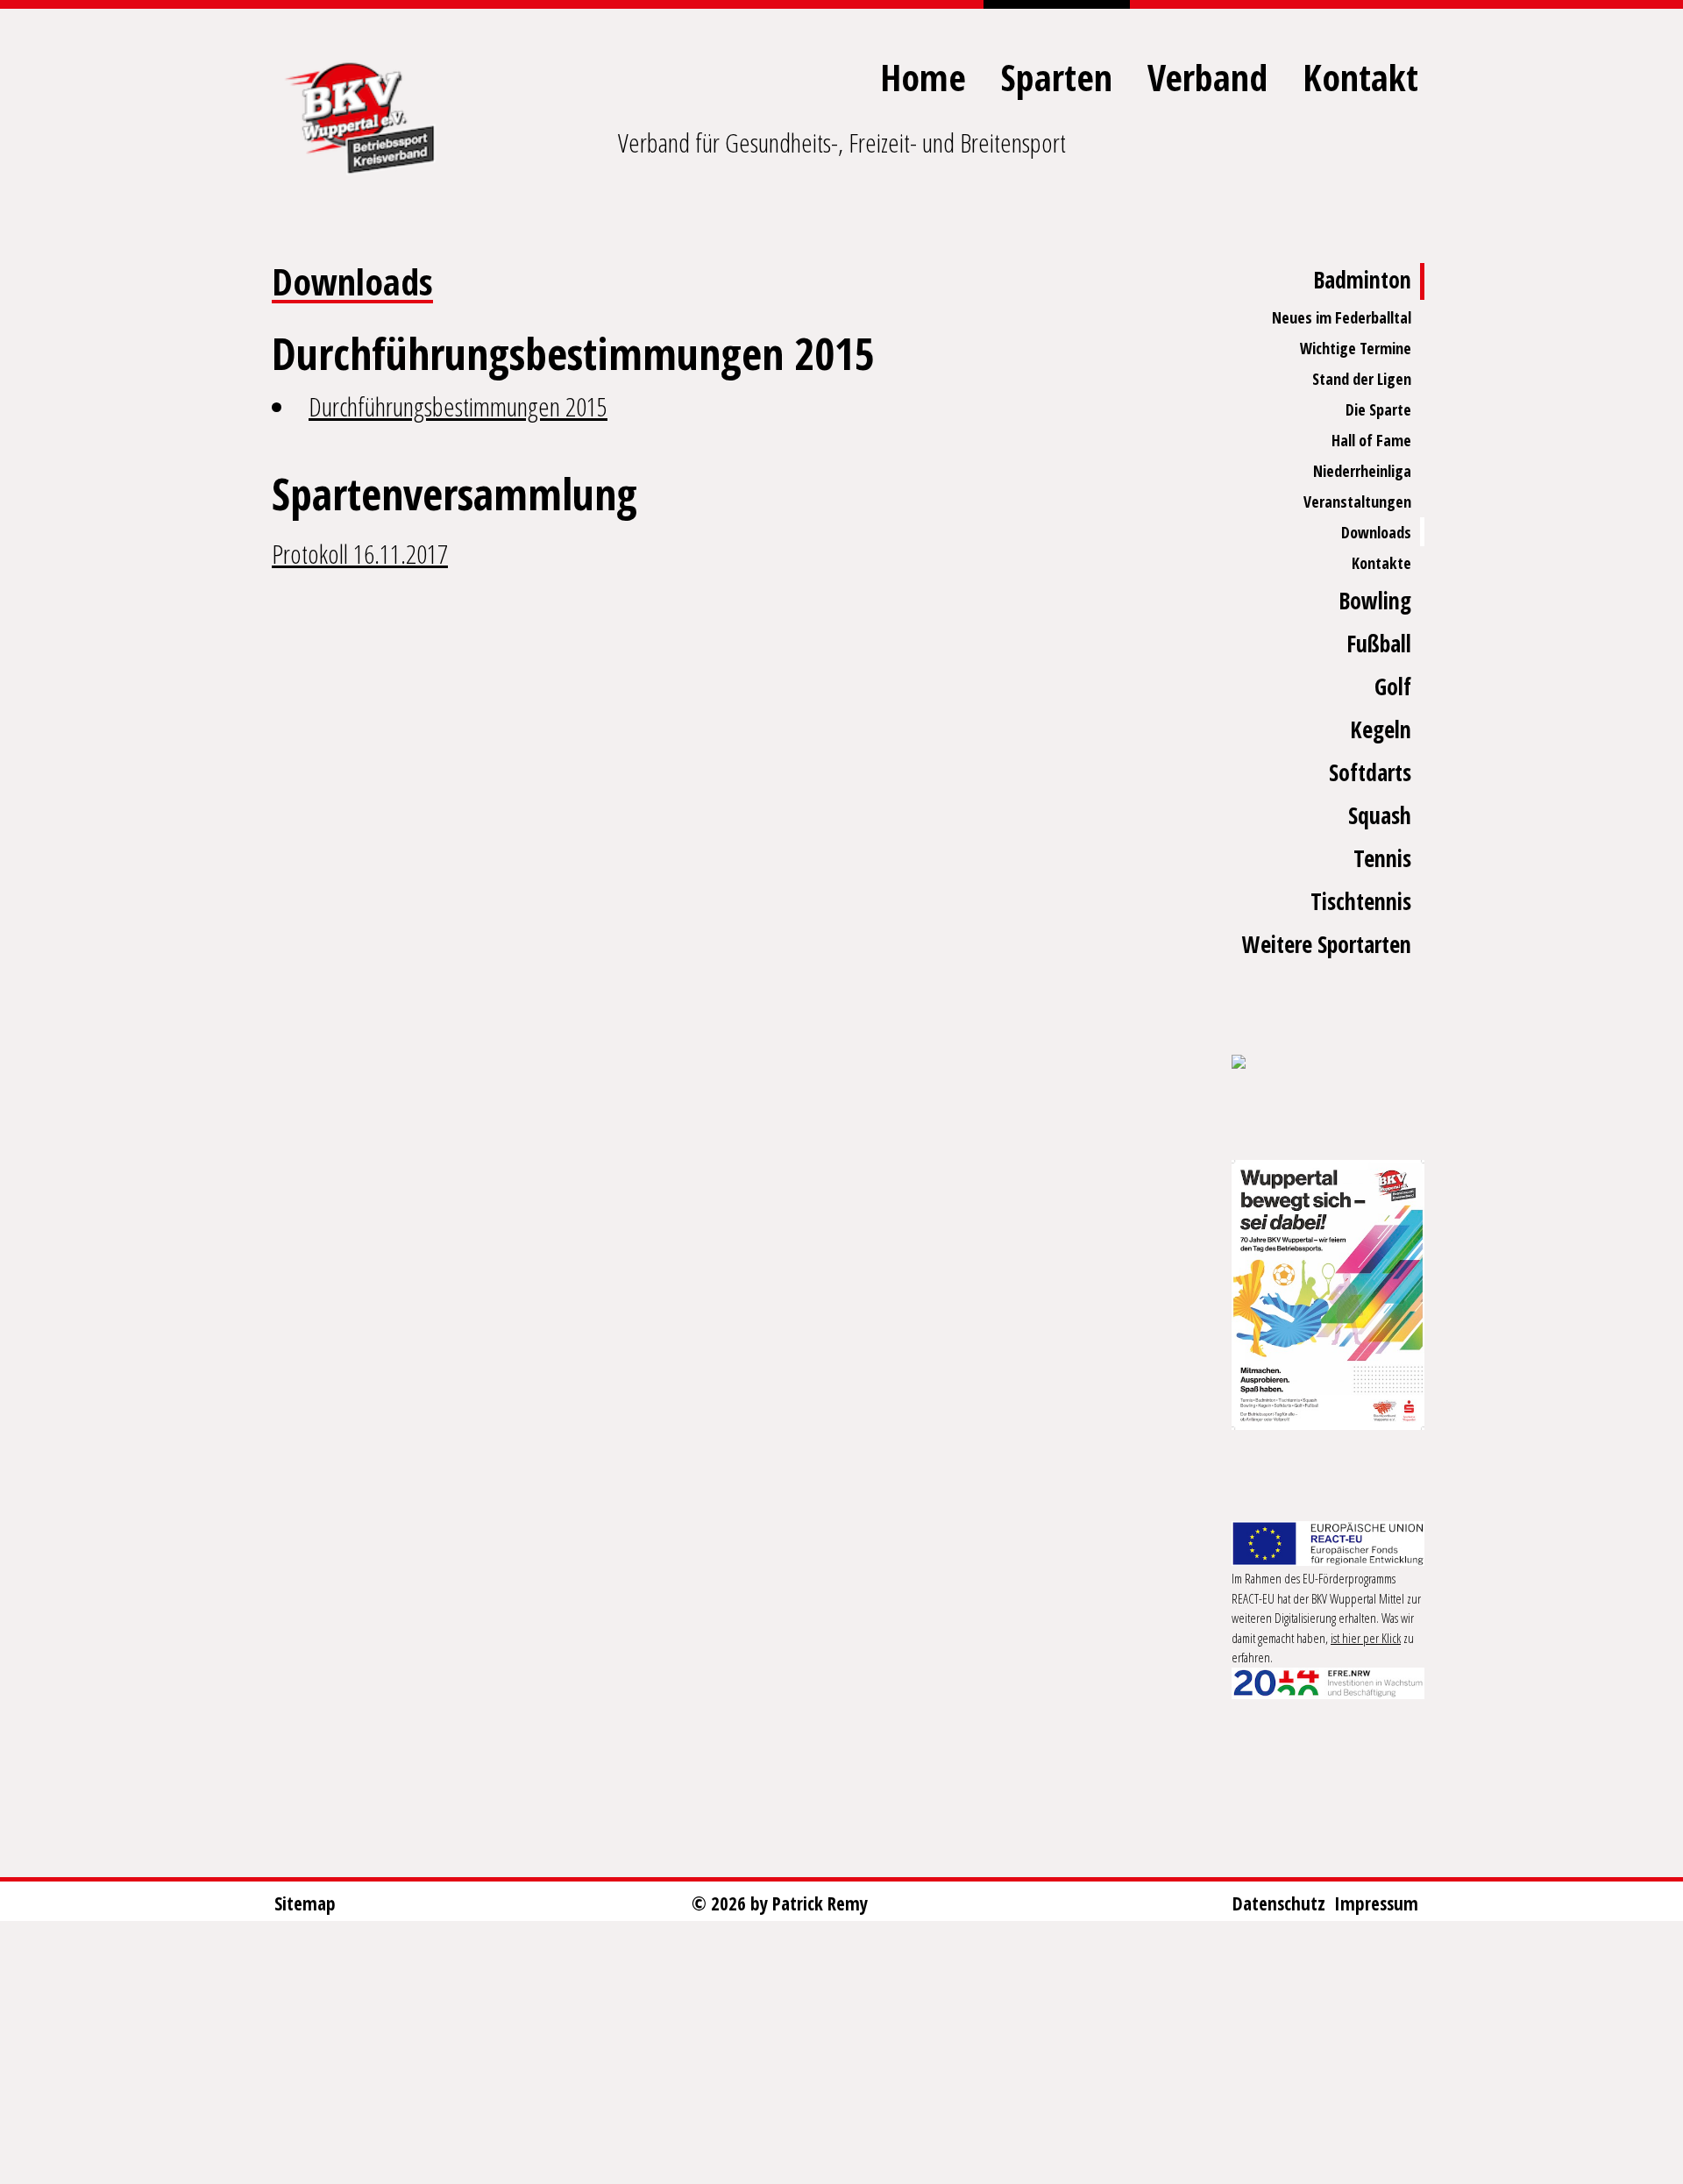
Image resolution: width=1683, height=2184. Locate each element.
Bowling (1375, 601)
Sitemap (305, 1903)
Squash (1380, 815)
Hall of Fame (1371, 440)
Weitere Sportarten (1327, 944)
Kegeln (1381, 729)
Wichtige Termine (1356, 348)
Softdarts (1370, 772)
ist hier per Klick (1366, 1638)
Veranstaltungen (1357, 502)
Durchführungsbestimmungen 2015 (458, 406)
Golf (1393, 687)
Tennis (1382, 858)
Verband (1207, 77)
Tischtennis (1361, 901)
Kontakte (1381, 563)
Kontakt (1360, 77)
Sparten (1057, 77)
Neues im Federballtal (1342, 317)
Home (923, 77)
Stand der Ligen (1362, 379)
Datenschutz (1279, 1903)
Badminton (1362, 280)
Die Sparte (1378, 409)
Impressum (1376, 1903)
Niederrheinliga (1362, 471)
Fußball (1379, 644)
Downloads (1376, 532)
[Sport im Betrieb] (1328, 1064)
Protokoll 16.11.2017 (360, 554)
